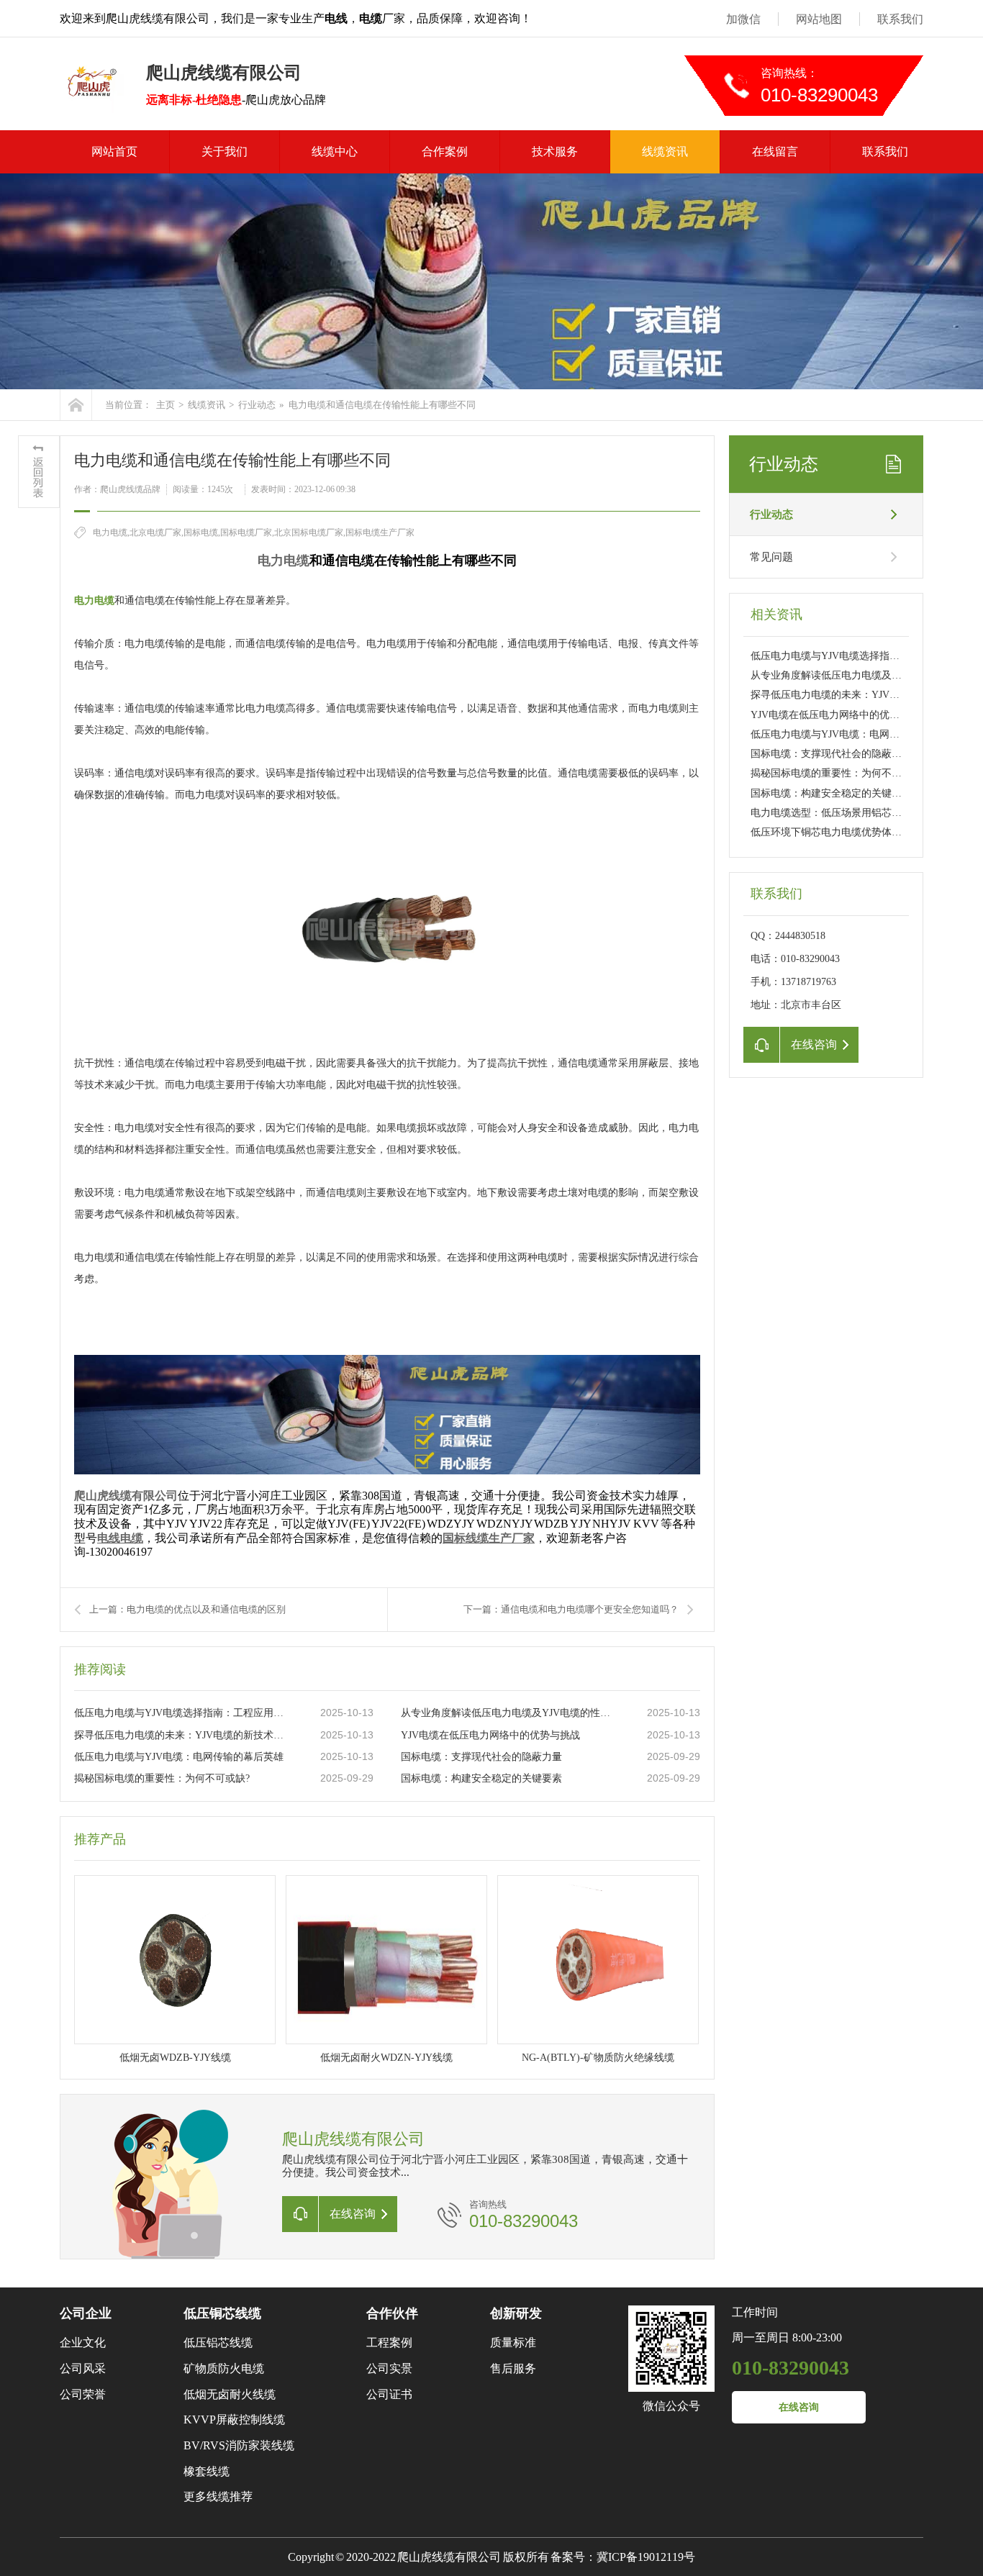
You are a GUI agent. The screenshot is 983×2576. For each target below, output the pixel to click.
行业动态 (257, 405)
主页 (166, 405)
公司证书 (389, 2394)
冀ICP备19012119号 (646, 2557)
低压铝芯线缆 (218, 2343)
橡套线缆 (207, 2471)
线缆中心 (335, 151)
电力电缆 (284, 561)
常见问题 (771, 557)
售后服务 (513, 2368)
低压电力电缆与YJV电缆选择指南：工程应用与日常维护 (183, 1713)
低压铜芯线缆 (222, 2313)
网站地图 (819, 19)
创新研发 (516, 2313)
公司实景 (389, 2368)
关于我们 (225, 151)
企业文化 (83, 2343)
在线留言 (775, 151)
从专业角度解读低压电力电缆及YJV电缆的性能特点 (509, 1713)
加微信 (743, 19)
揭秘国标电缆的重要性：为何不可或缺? (162, 1778)
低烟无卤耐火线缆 (230, 2394)
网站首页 (114, 151)
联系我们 (900, 19)
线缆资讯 (665, 151)
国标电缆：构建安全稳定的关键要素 (481, 1778)
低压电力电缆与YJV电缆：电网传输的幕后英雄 (179, 1757)
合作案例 (445, 151)
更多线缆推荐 (218, 2496)
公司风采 (83, 2368)
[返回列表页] (39, 472)
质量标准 (513, 2343)
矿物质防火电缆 (224, 2368)
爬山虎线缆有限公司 (126, 1496)
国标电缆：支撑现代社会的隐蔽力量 (481, 1757)
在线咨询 (799, 2407)
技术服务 (555, 151)
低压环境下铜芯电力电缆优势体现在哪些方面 (851, 832)
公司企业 (86, 2313)
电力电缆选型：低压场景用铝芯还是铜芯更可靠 (856, 813)
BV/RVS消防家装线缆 (239, 2445)
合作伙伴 (392, 2313)
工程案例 (389, 2343)
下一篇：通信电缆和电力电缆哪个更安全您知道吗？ (571, 1609)
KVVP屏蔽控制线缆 (234, 2419)
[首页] (76, 405)
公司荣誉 (83, 2394)
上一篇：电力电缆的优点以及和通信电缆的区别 (187, 1609)
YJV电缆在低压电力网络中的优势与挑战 (490, 1735)
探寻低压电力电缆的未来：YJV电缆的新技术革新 (183, 1735)
